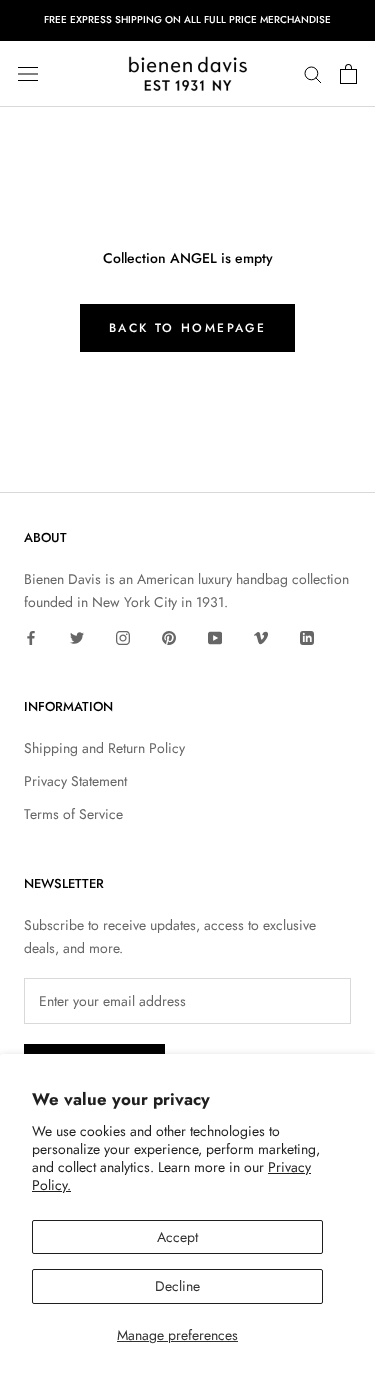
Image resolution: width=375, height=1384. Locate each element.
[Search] (313, 73)
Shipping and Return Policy (104, 748)
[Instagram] (123, 636)
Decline (177, 1286)
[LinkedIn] (307, 636)
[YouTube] (215, 636)
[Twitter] (77, 636)
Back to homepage (187, 328)
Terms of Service (73, 814)
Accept (177, 1237)
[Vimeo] (261, 636)
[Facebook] (31, 636)
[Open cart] (348, 74)
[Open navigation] (28, 74)
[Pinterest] (169, 636)
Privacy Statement (75, 781)
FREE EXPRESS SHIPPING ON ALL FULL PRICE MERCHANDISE (187, 19)
